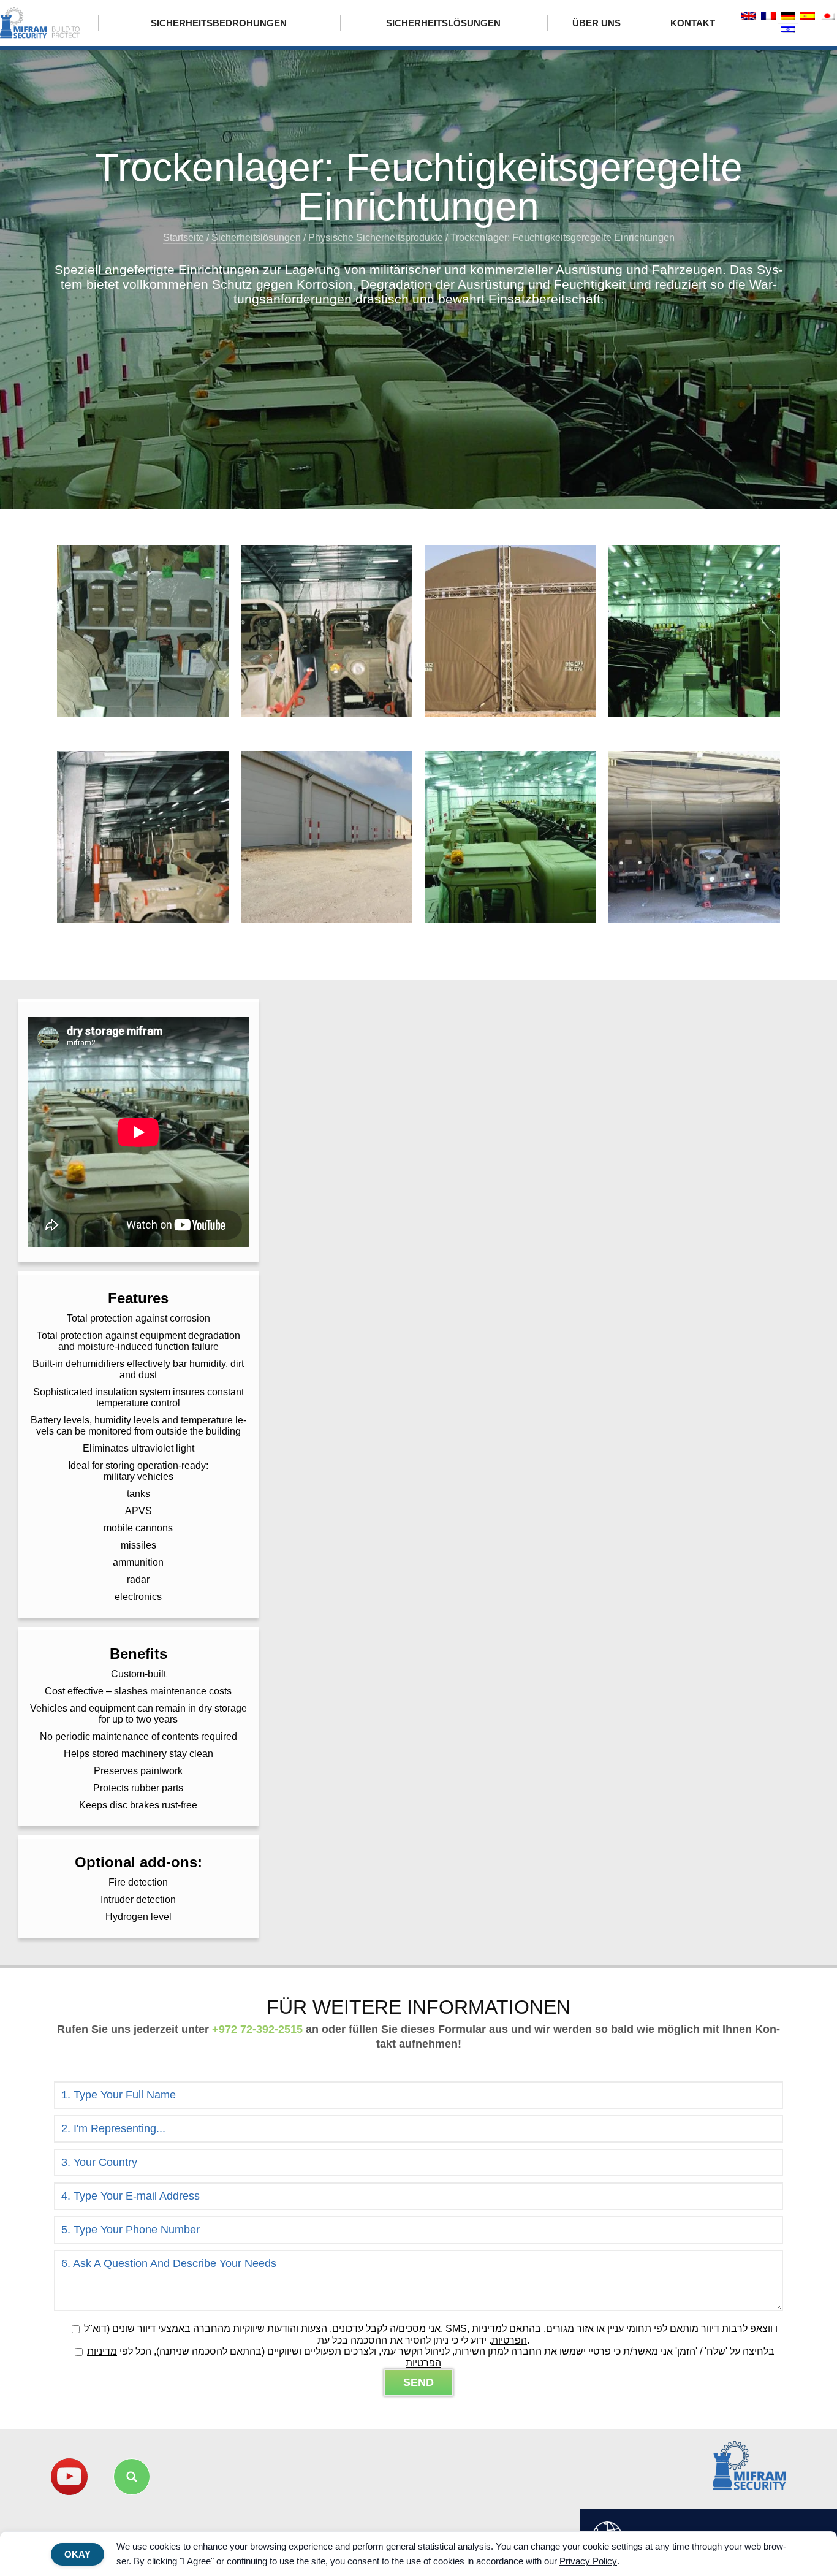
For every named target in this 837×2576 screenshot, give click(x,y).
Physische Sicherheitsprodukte (376, 238)
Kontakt (693, 23)
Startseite (184, 238)
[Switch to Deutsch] (788, 17)
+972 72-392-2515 (257, 2029)
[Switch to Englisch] (749, 17)
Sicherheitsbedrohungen (219, 23)
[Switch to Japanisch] (827, 17)
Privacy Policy (588, 2561)
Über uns (597, 23)
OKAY (78, 2554)
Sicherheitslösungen (443, 23)
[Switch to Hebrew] (788, 30)
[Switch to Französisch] (768, 17)
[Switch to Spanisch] (808, 17)
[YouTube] (69, 2477)
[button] (132, 2477)
